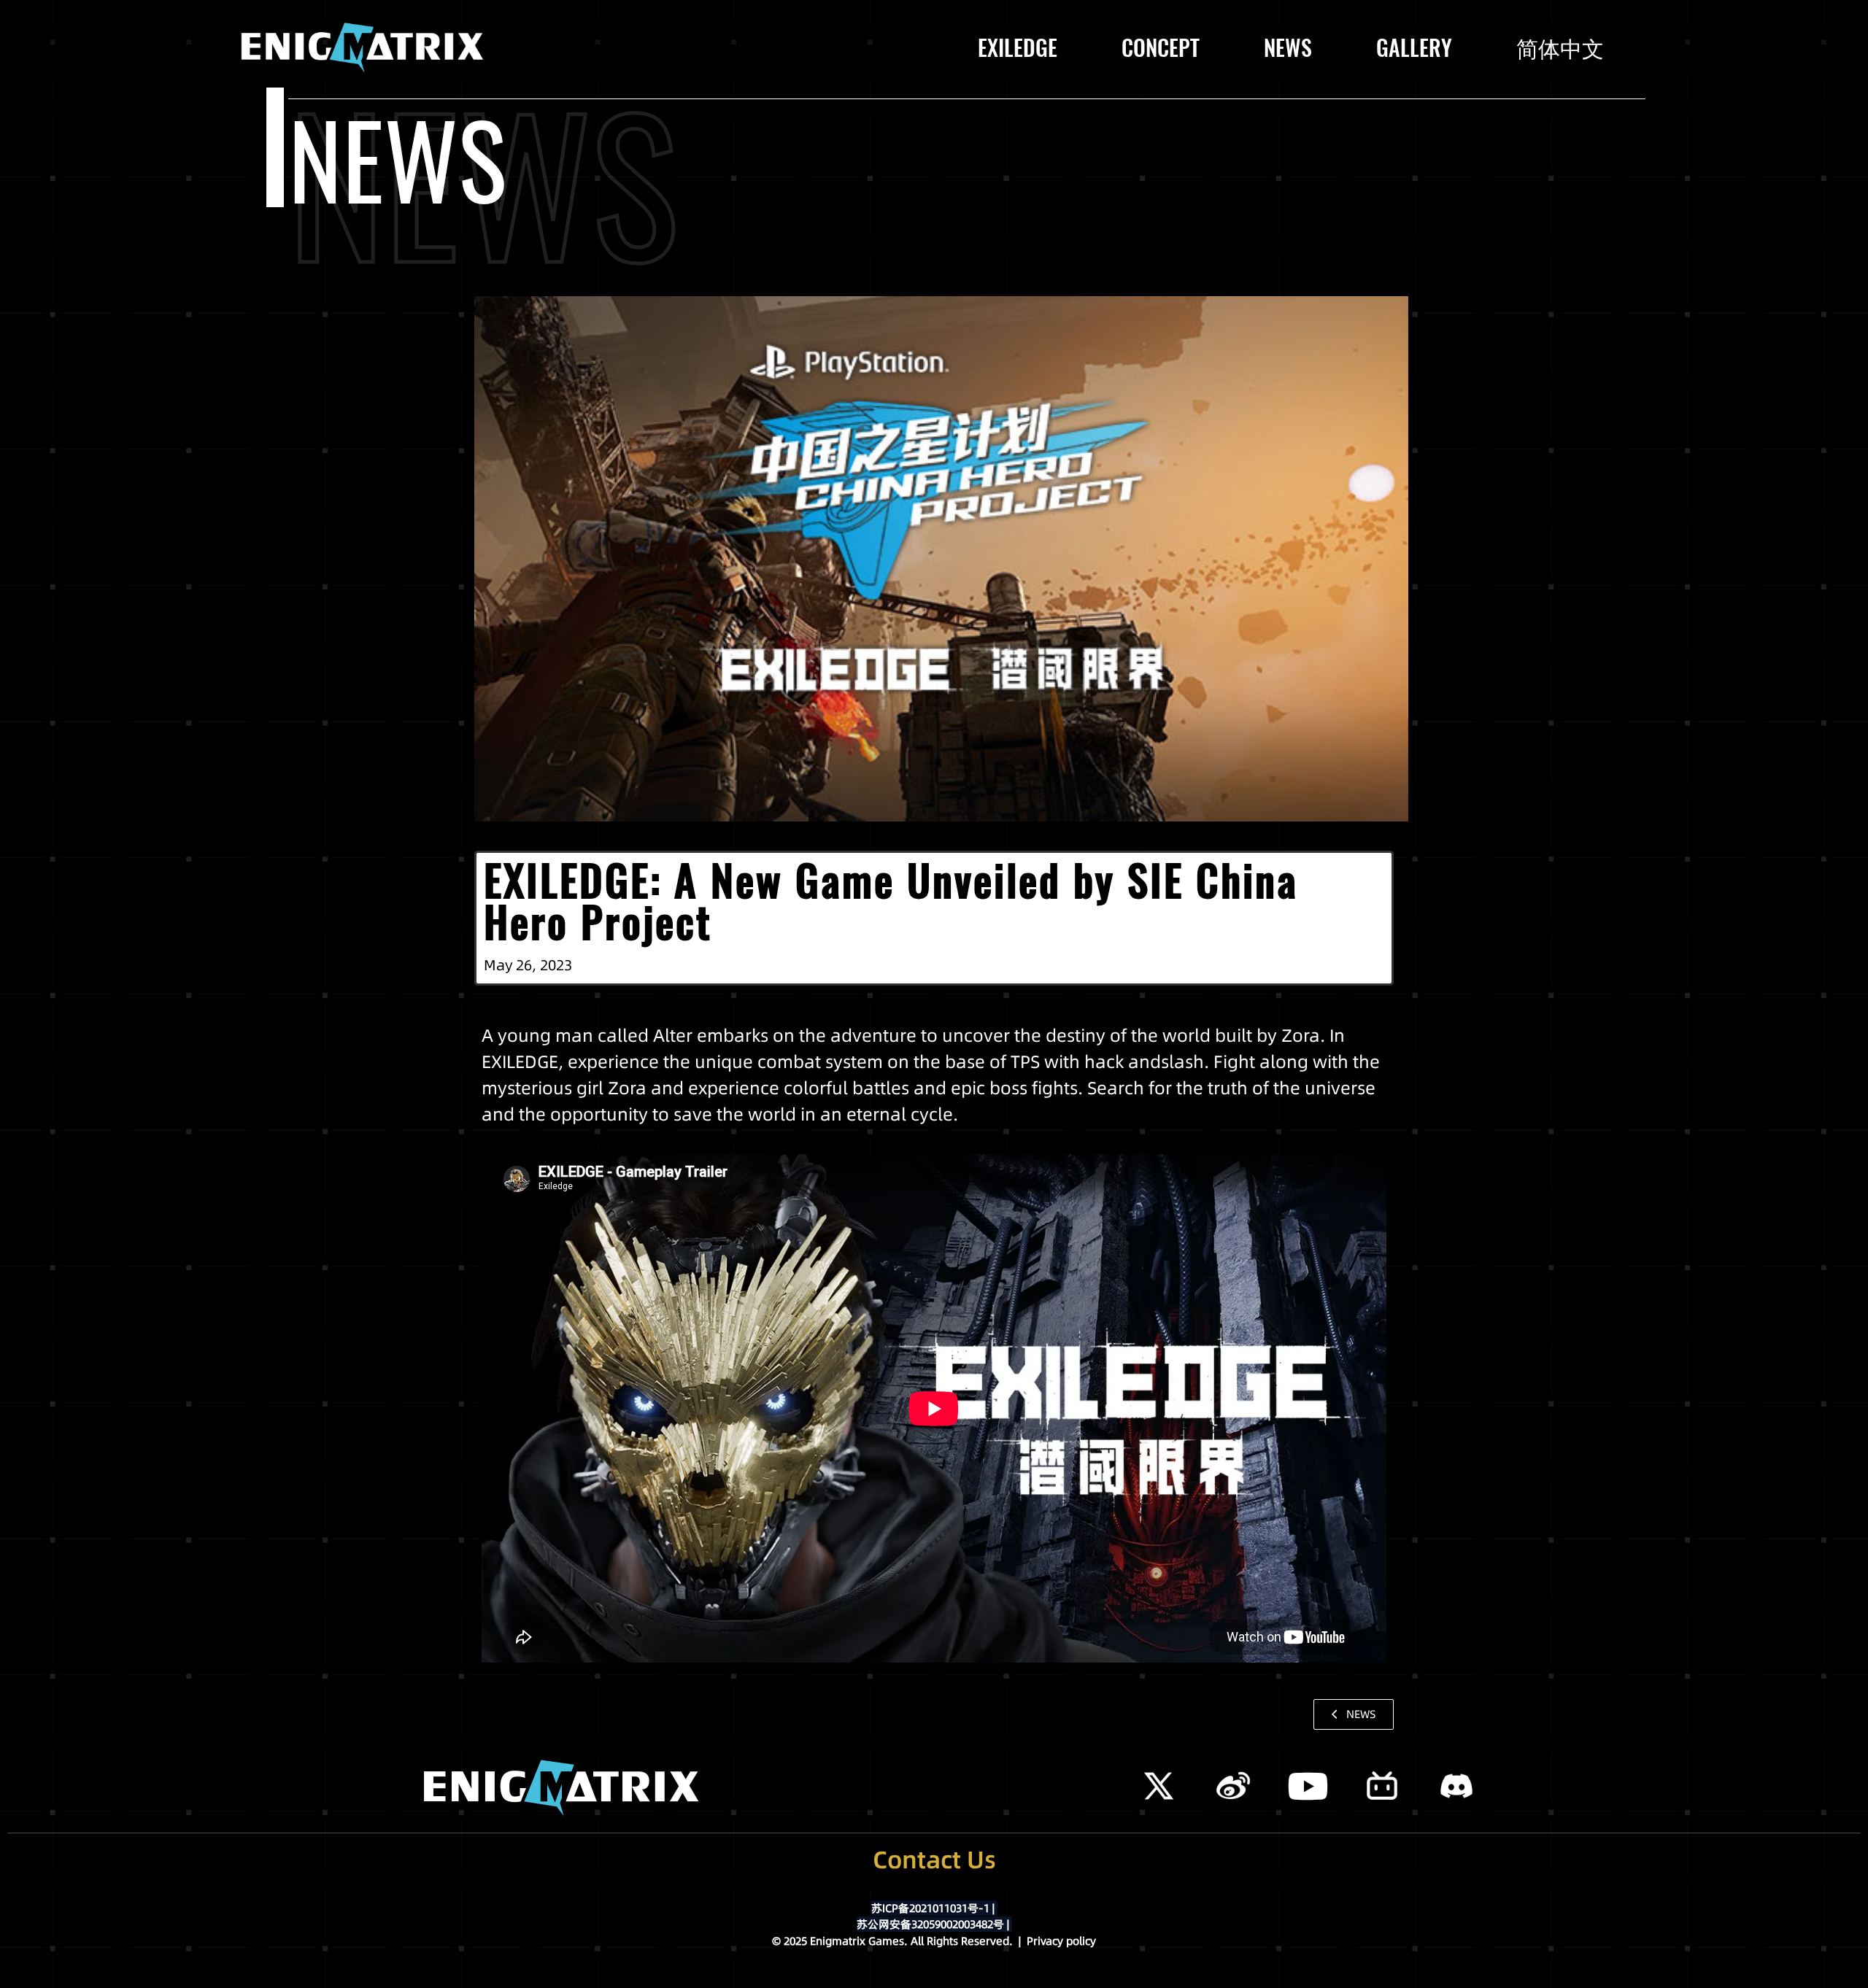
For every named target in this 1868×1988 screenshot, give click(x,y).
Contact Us (934, 1860)
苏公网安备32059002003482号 (933, 1924)
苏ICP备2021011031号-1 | (934, 1908)
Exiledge (1018, 48)
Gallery (1414, 48)
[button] (1354, 1714)
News (1288, 48)
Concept (1161, 48)
